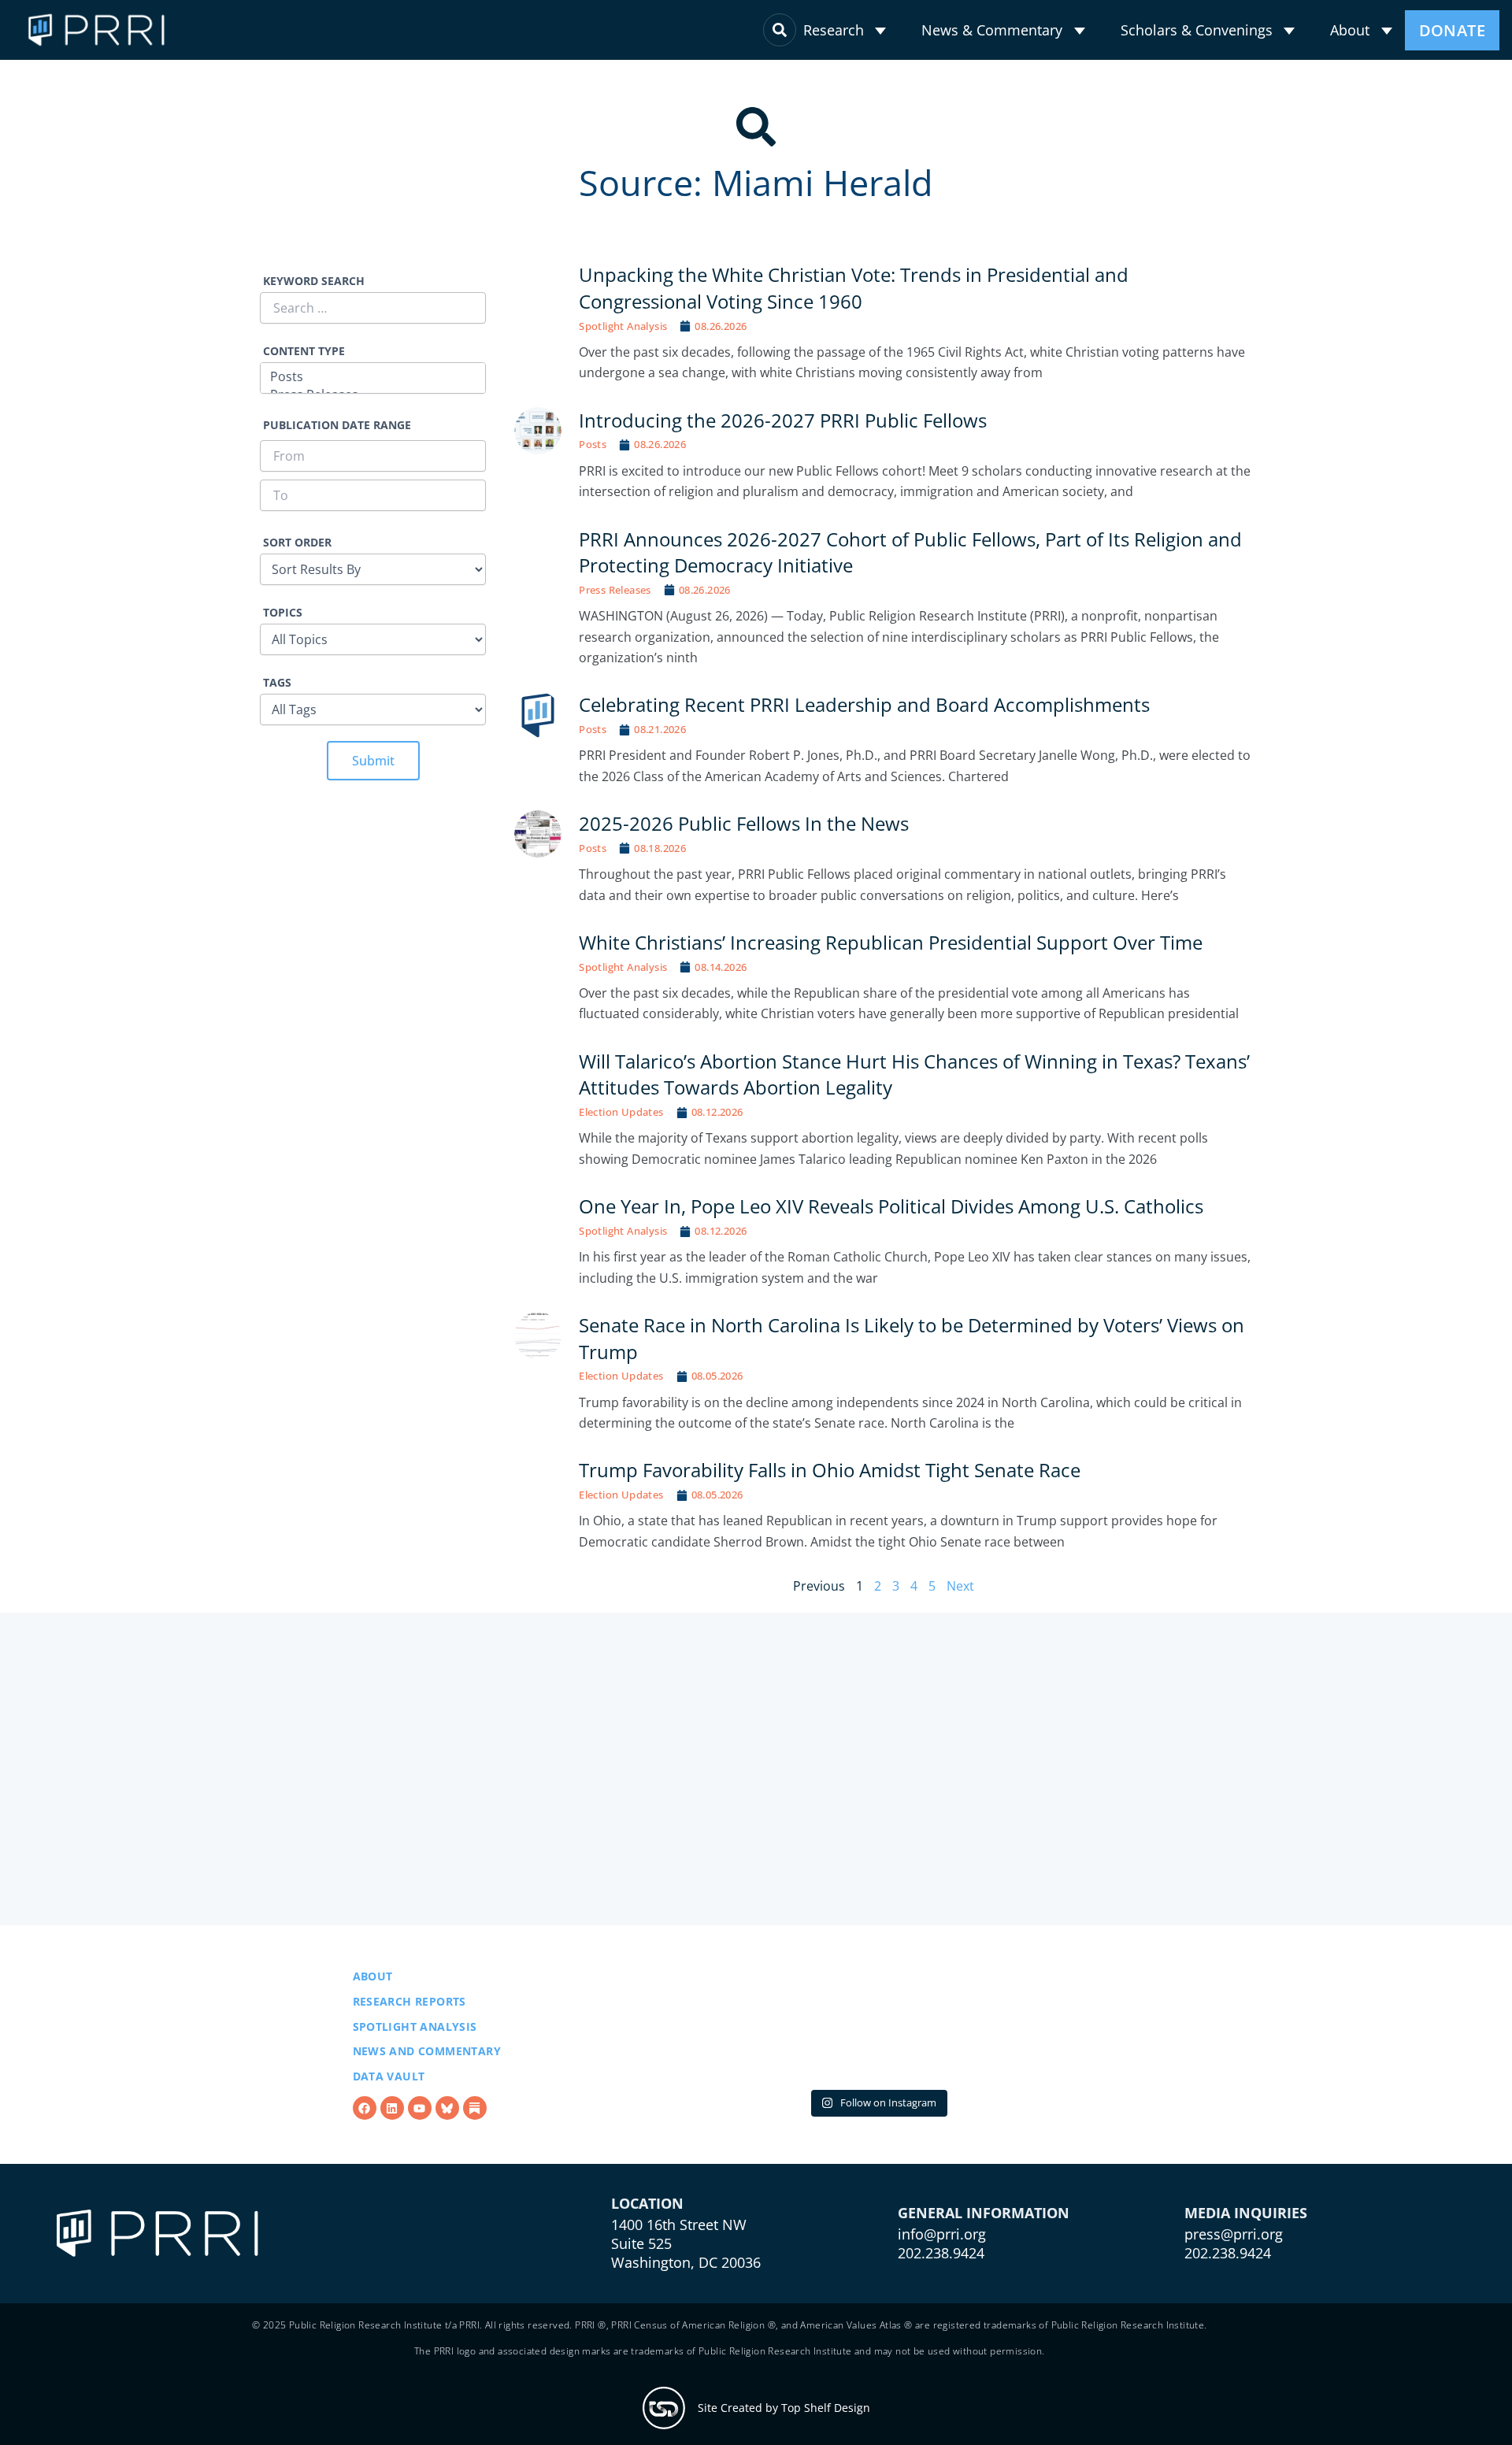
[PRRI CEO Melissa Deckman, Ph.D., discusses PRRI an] (878, 2066)
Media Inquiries (1246, 2293)
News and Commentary (427, 2091)
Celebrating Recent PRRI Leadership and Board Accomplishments (864, 704)
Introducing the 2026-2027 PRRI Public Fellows (783, 420)
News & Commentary (992, 30)
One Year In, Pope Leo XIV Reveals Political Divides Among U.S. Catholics (891, 1206)
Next (960, 1586)
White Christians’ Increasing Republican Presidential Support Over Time (891, 942)
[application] (880, 31)
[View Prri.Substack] (475, 2148)
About (1350, 30)
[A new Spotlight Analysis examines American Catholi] (686, 2066)
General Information (984, 2293)
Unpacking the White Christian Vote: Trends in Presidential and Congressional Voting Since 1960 (854, 288)
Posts (593, 444)
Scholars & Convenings (1197, 30)
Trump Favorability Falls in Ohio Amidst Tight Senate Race (831, 1470)
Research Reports (409, 2041)
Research (834, 30)
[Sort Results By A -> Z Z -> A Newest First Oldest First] (373, 560)
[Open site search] (780, 30)
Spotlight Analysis (623, 326)
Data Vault (389, 2116)
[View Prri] (447, 2148)
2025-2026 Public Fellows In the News (744, 823)
